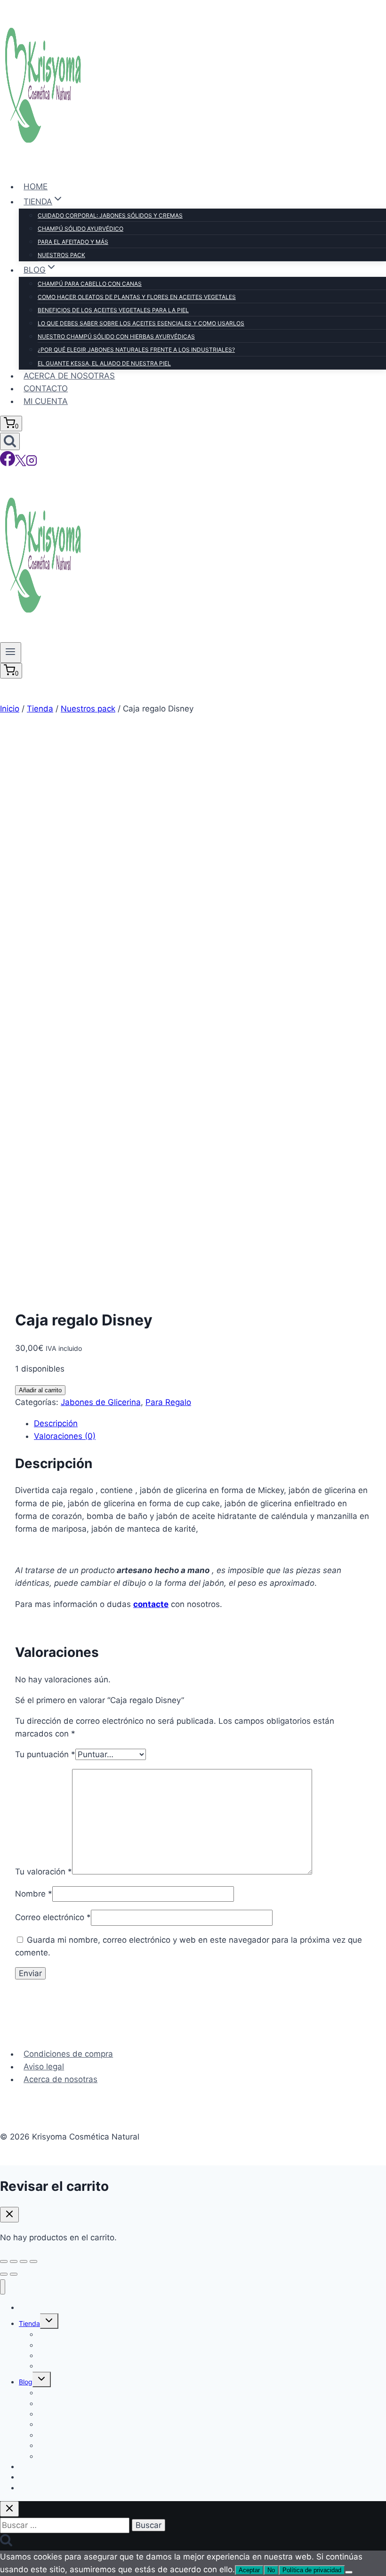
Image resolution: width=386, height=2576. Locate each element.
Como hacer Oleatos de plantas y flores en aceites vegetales (137, 297)
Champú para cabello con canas (90, 284)
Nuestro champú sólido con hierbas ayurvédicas (116, 336)
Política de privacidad (312, 2570)
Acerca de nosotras (69, 376)
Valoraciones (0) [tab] (65, 1436)
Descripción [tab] (56, 1423)
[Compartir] (24, 2261)
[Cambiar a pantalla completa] (14, 2261)
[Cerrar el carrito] (9, 2215)
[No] (349, 2572)
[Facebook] (8, 463)
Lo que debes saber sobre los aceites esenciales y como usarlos (141, 323)
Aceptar (249, 2570)
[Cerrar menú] (3, 2287)
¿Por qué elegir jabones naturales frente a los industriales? (136, 350)
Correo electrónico (53, 1917)
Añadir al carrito (40, 1390)
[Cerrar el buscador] (9, 2509)
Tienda (29, 2323)
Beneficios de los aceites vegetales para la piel (113, 310)
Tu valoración (44, 1872)
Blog (26, 2382)
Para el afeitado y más (73, 242)
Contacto (46, 388)
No (271, 2570)
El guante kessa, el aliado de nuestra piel (104, 363)
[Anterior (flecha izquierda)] (4, 2274)
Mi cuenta (46, 401)
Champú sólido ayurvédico (80, 229)
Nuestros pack (61, 255)
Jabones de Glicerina (101, 1402)
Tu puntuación (45, 1754)
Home (36, 186)
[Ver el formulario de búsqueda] (10, 441)
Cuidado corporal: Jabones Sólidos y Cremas (110, 215)
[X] (20, 463)
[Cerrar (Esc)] (33, 2261)
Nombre (34, 1894)
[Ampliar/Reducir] (4, 2261)
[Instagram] (32, 463)
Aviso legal (44, 2067)
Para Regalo (168, 1402)
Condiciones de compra (68, 2054)
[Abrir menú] (11, 653)
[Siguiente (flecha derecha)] (14, 2274)
